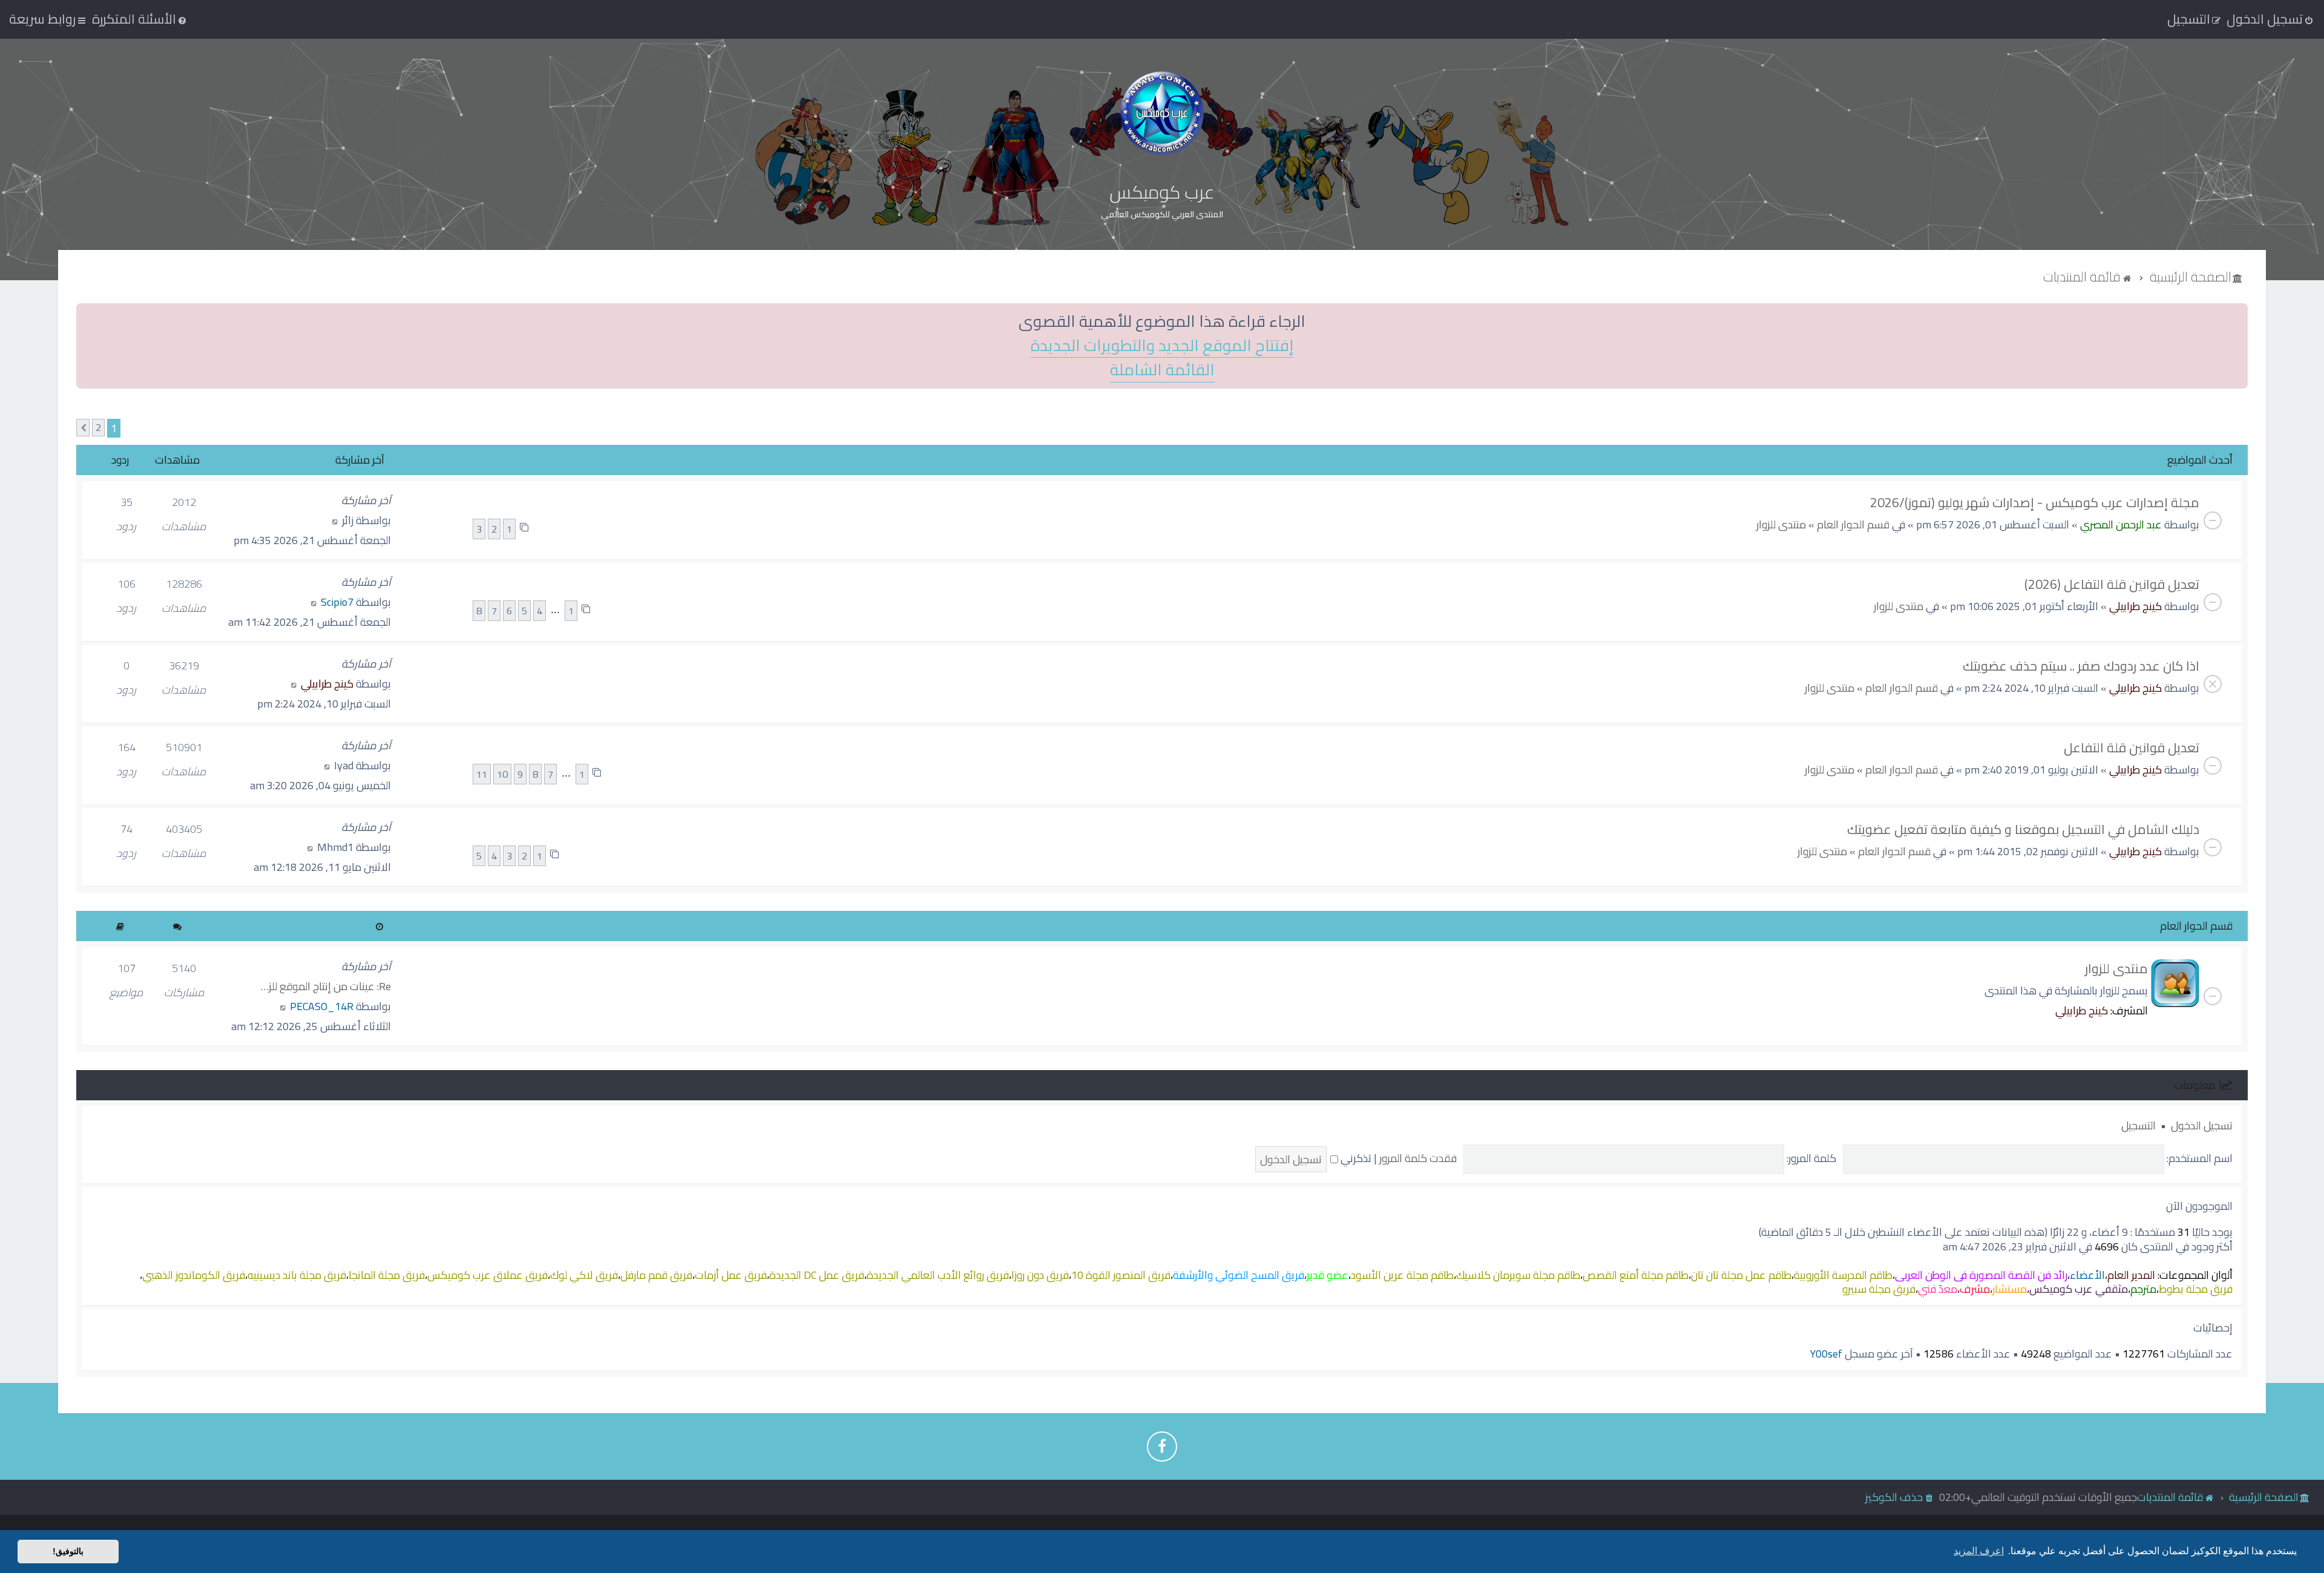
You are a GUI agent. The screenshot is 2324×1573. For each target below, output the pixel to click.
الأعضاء (2087, 1275)
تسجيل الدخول (2202, 1125)
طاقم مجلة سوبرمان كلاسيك (1518, 1275)
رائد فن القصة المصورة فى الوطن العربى (1981, 1275)
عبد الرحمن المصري (2121, 524)
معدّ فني (1938, 1289)
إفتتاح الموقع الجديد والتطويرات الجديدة (1162, 346)
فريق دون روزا (1040, 1275)
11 (482, 774)
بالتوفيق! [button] (68, 1551)
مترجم (2143, 1289)
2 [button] (98, 428)
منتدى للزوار (1781, 524)
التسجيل (2139, 1125)
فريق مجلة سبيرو (1879, 1289)
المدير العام (2131, 1275)
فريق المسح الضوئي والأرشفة (1239, 1275)
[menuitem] (140, 19)
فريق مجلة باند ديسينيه (297, 1275)
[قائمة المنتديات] (1162, 113)
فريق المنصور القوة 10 (1121, 1275)
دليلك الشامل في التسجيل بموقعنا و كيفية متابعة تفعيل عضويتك (2023, 829)
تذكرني (1355, 1158)
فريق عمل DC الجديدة (817, 1275)
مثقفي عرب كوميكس (2079, 1289)
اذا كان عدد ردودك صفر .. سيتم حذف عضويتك (2081, 666)
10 (502, 774)
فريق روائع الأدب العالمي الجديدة (938, 1275)
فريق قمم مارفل (656, 1275)
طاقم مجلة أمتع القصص (1636, 1275)
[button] (83, 428)
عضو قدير (1328, 1275)
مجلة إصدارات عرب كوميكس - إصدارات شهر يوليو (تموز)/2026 (2035, 502)
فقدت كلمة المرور (1418, 1158)
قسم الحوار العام (1853, 524)
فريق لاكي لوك (584, 1275)
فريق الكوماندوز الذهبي (194, 1275)
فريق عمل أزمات (731, 1275)
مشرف (1975, 1289)
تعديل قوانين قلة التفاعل (2132, 747)
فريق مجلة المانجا (387, 1275)
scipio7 (337, 602)
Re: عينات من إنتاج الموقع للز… (326, 986)
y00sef (1826, 1354)
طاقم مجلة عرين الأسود (1402, 1275)
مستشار (2010, 1289)
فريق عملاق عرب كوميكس (487, 1275)
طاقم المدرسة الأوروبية (1843, 1275)
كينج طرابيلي (2135, 606)
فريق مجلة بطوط (2196, 1289)
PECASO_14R (322, 1006)
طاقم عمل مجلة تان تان (1741, 1275)
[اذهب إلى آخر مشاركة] (335, 520)
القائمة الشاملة (1162, 370)
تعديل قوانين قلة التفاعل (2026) (2112, 584)
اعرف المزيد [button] (1979, 1551)
